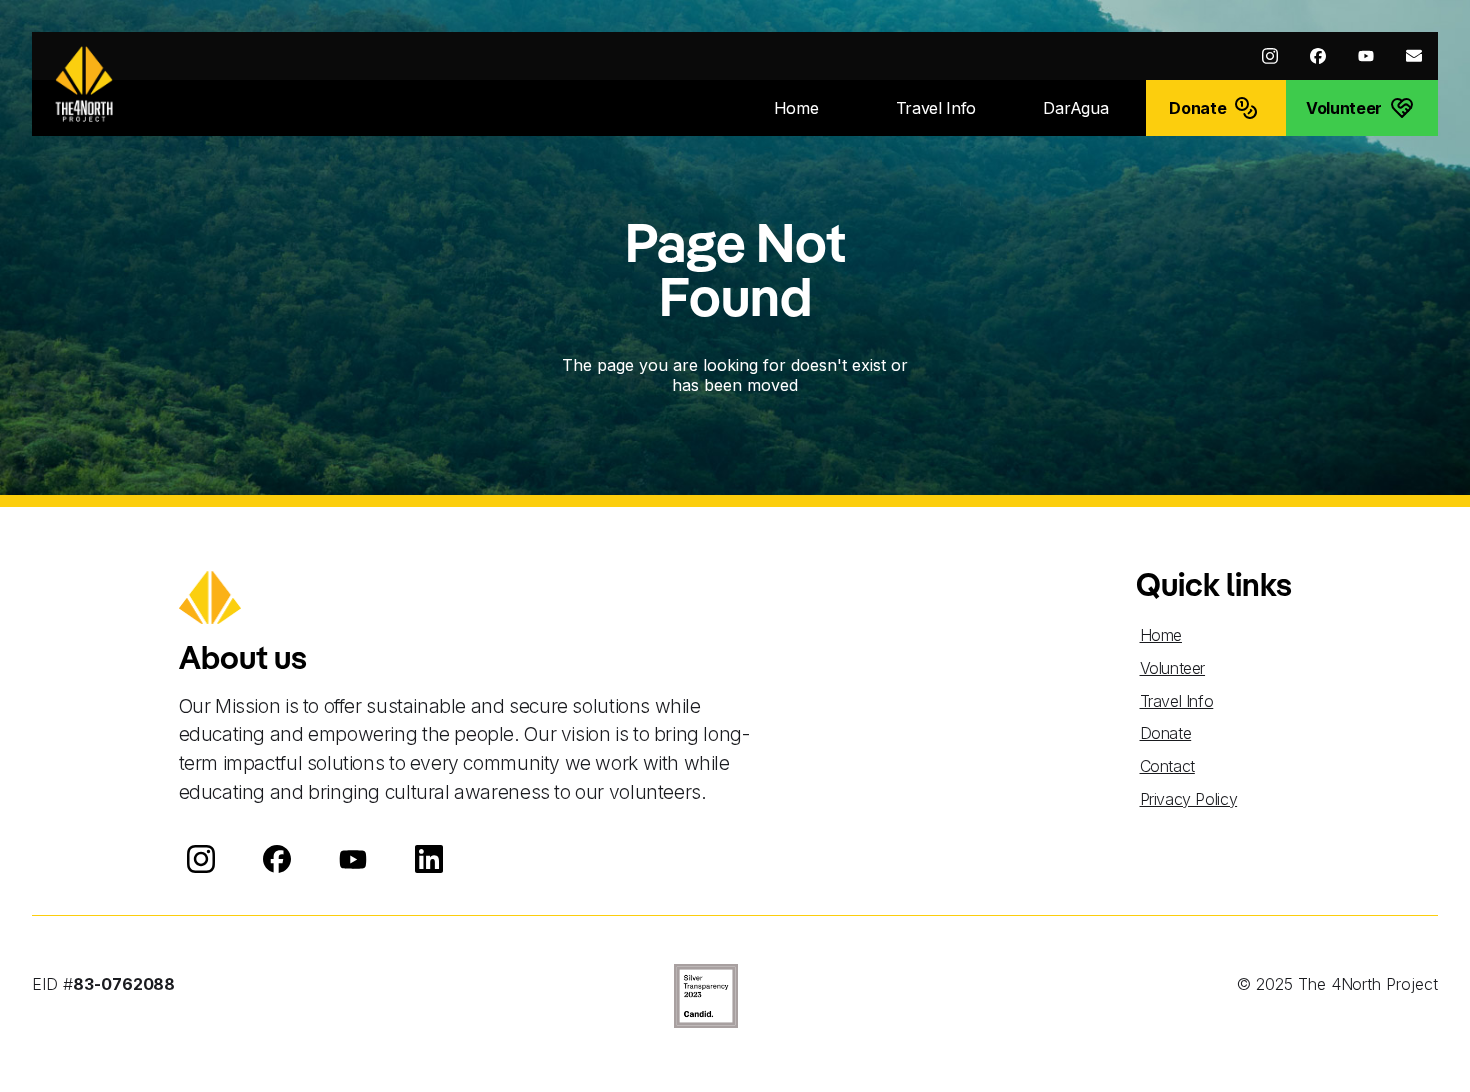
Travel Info (1177, 701)
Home (1161, 635)
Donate (1166, 733)
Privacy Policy (1189, 799)
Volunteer (1173, 668)
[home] (84, 84)
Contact (1167, 766)
